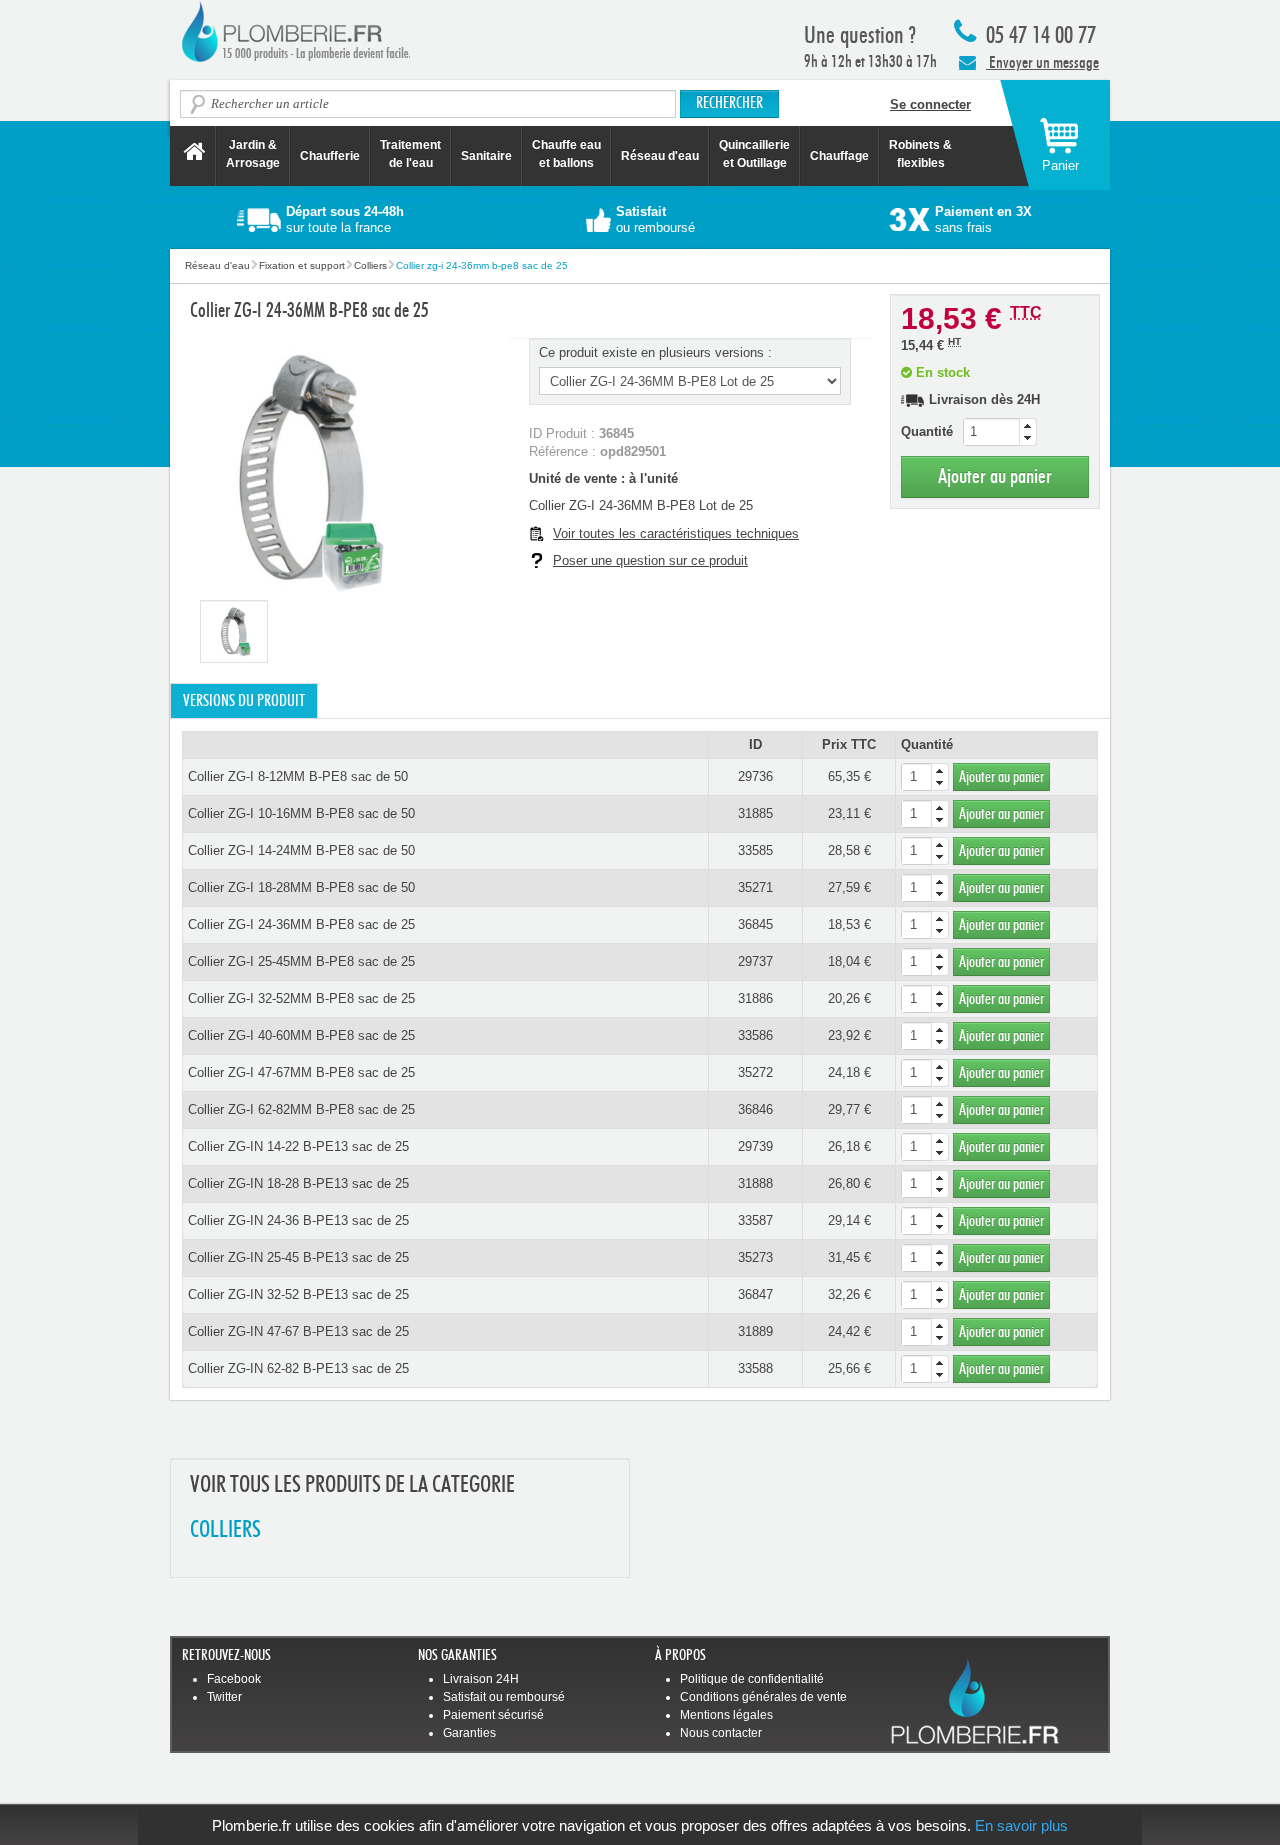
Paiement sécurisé (493, 1715)
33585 (755, 850)
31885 (755, 813)
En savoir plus (1021, 1825)
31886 (755, 998)
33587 (755, 1220)
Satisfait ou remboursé (504, 1697)
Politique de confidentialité (752, 1679)
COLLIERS (225, 1530)
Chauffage (839, 156)
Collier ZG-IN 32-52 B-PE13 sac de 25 (298, 1294)
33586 (755, 1035)
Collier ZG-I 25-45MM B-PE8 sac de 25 (301, 961)
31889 (755, 1331)
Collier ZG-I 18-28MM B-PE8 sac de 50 (301, 887)
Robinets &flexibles (920, 154)
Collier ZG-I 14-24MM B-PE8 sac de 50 (301, 850)
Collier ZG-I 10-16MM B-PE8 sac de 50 (301, 813)
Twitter (224, 1697)
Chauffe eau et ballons (566, 154)
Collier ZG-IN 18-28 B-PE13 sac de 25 (298, 1183)
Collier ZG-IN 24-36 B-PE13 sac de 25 (298, 1220)
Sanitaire (486, 156)
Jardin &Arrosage (253, 154)
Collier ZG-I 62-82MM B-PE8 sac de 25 (301, 1109)
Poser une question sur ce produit (650, 560)
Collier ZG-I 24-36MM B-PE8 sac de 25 (301, 924)
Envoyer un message (1042, 62)
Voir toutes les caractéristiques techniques (676, 533)
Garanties (469, 1733)
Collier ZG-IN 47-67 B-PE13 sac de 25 (298, 1331)
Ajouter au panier (995, 476)
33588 (755, 1368)
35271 (755, 887)
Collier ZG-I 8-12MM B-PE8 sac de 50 (298, 776)
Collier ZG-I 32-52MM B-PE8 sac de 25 (301, 998)
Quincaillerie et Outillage (754, 154)
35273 (755, 1257)
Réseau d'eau (660, 156)
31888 (755, 1183)
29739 (755, 1146)
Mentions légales (726, 1715)
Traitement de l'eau (410, 154)
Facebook (234, 1679)
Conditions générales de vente (763, 1697)
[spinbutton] (1000, 432)
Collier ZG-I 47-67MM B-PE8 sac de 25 (301, 1072)
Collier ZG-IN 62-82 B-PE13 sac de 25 (298, 1368)
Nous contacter (721, 1733)
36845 (755, 924)
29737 (755, 961)
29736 (755, 776)
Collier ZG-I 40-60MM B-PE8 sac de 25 (301, 1035)
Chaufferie (330, 156)
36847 (755, 1294)
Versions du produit (244, 701)
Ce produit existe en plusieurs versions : (655, 352)
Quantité (927, 431)
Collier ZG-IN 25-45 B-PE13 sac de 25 (298, 1257)
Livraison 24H (481, 1679)
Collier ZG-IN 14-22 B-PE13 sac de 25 (298, 1146)
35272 (755, 1072)
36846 (755, 1109)
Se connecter (930, 104)
